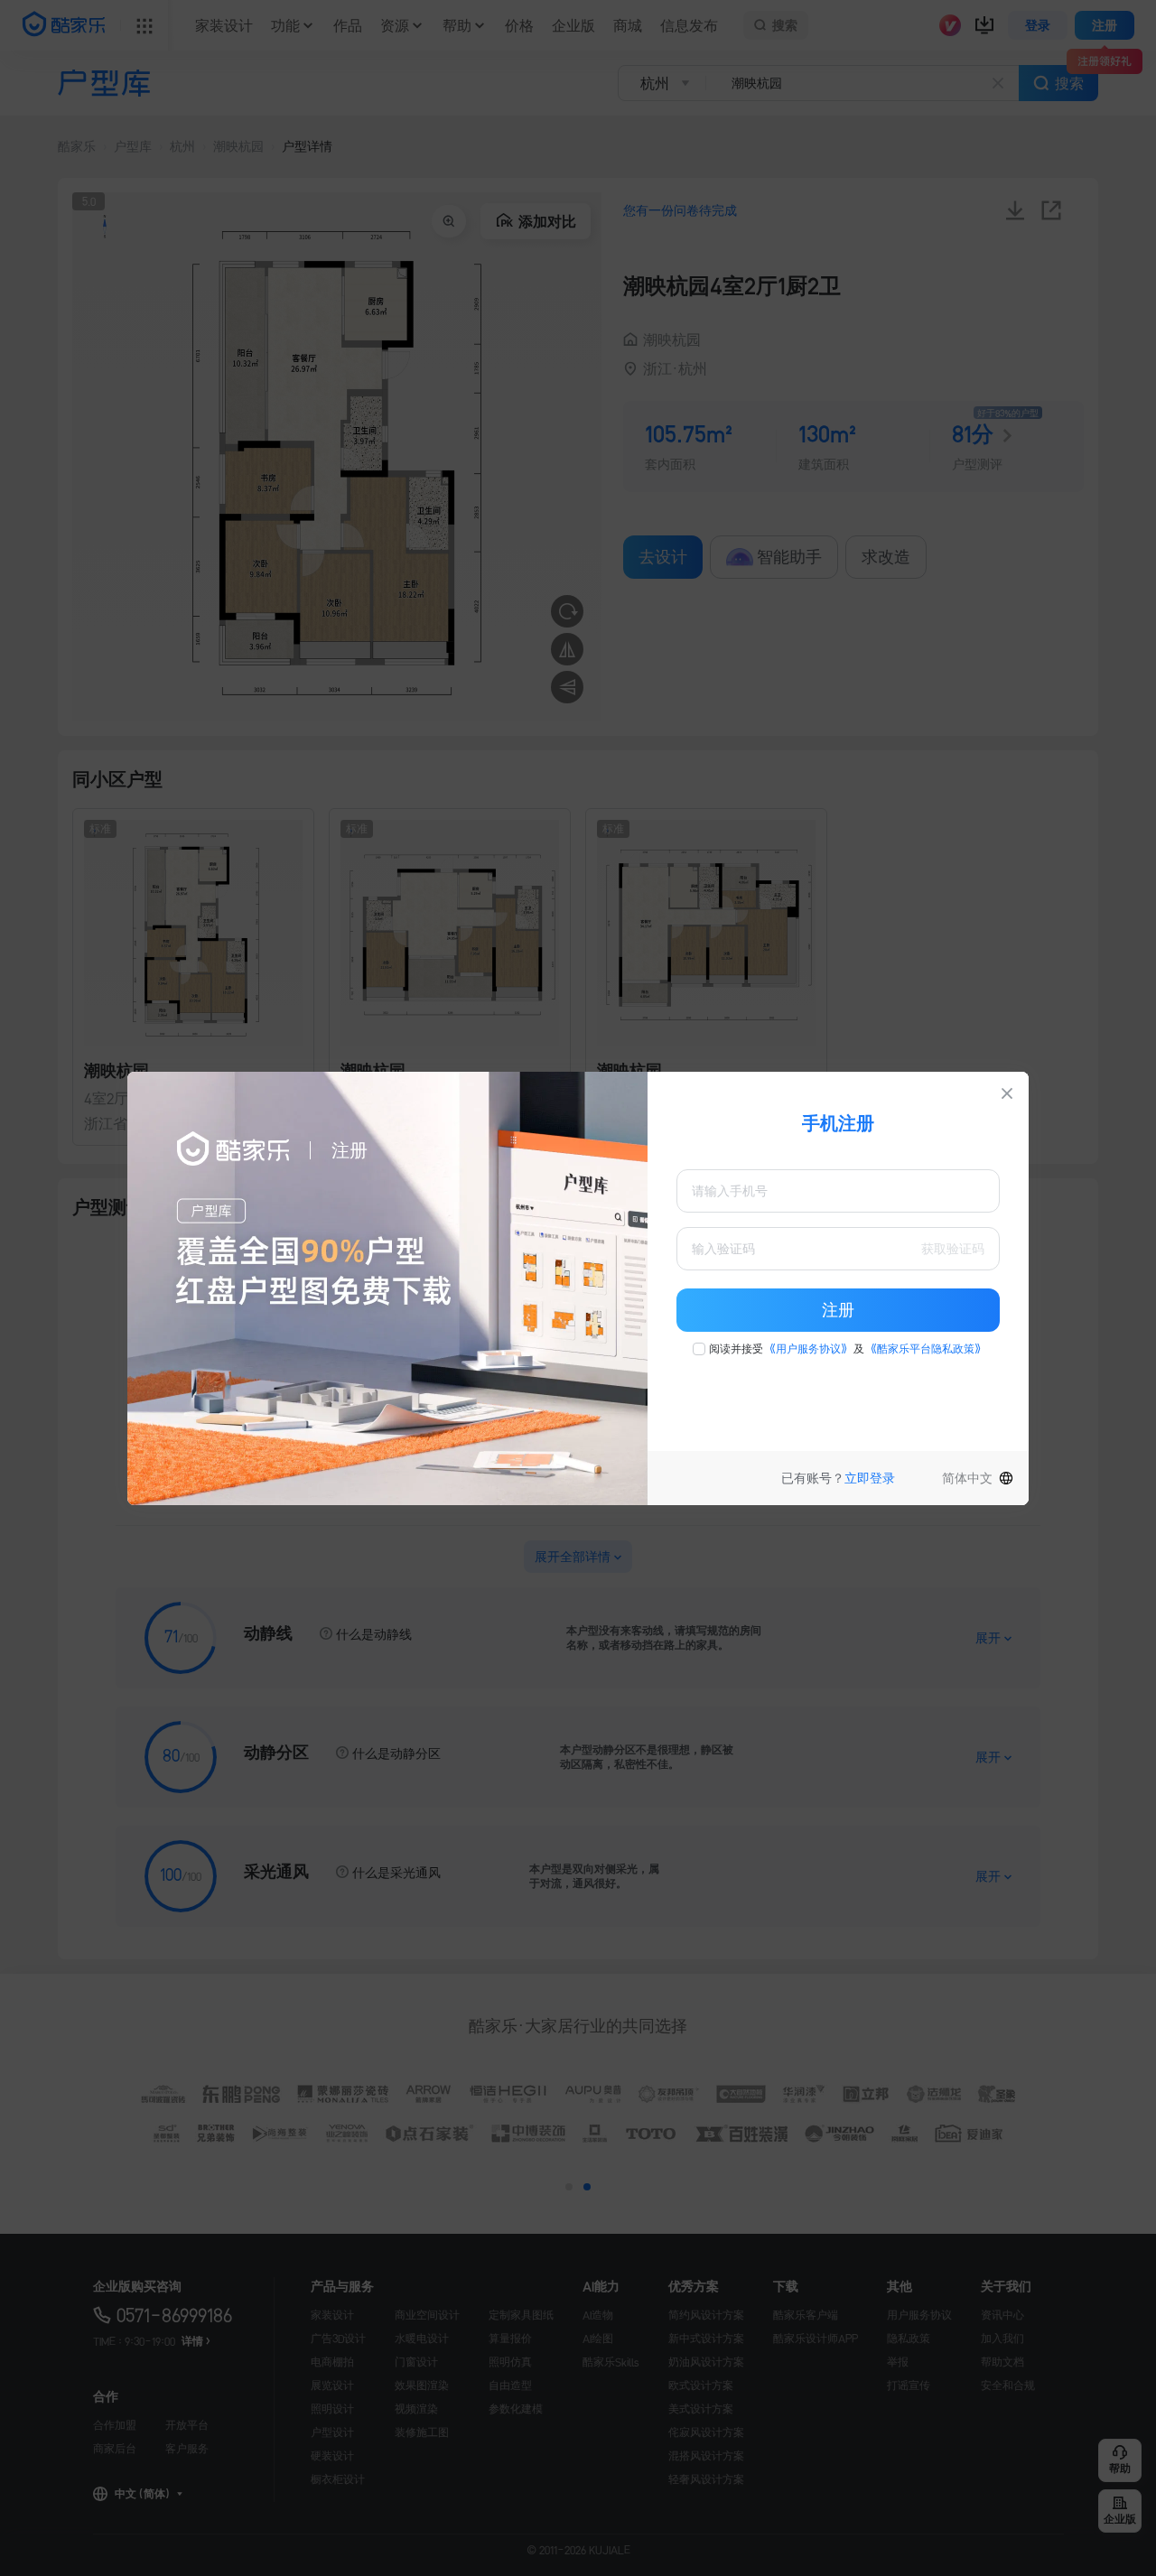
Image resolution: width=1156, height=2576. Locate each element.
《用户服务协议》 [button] (808, 1349)
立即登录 (870, 1478)
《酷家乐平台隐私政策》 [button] (926, 1349)
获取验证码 (953, 1249)
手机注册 (838, 1123)
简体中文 (967, 1478)
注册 (838, 1310)
